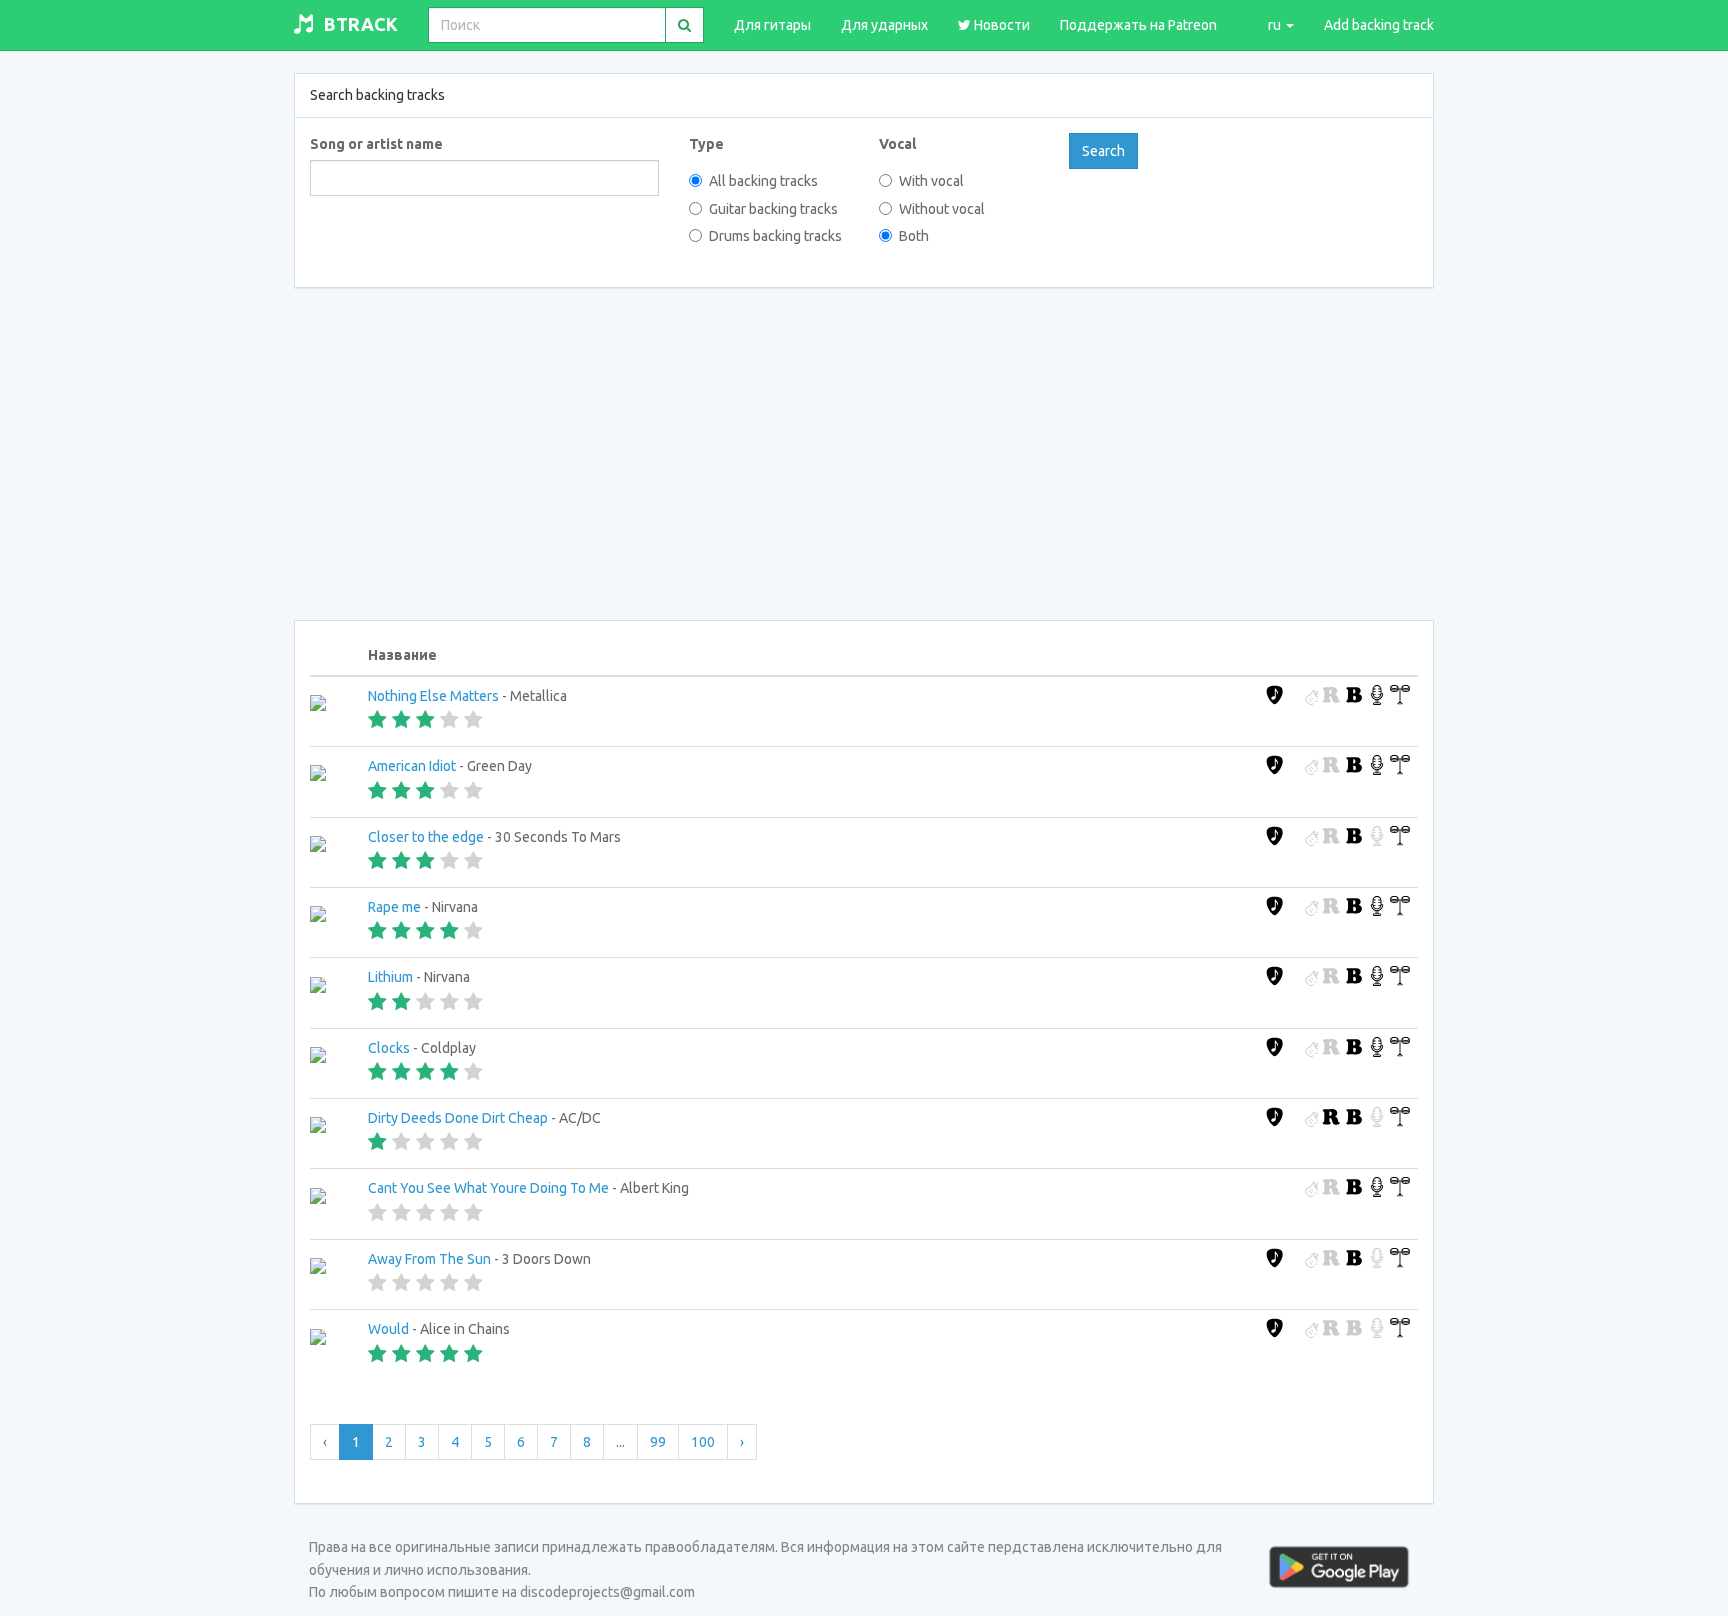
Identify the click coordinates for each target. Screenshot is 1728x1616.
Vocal (897, 144)
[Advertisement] (864, 450)
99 (658, 1442)
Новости (1000, 25)
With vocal (931, 181)
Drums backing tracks (775, 236)
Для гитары (772, 25)
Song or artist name (376, 144)
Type (706, 144)
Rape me (394, 907)
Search (1103, 151)
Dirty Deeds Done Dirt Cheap (458, 1118)
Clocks (389, 1048)
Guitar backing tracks (773, 209)
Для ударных (884, 25)
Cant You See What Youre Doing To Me (488, 1188)
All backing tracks (763, 181)
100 (703, 1442)
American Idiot (412, 766)
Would (388, 1329)
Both (914, 236)
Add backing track (1379, 25)
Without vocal (942, 209)
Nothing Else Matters (433, 696)
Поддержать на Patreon (1138, 25)
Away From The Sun (429, 1259)
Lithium (390, 977)
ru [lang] (1276, 25)
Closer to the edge (426, 837)
